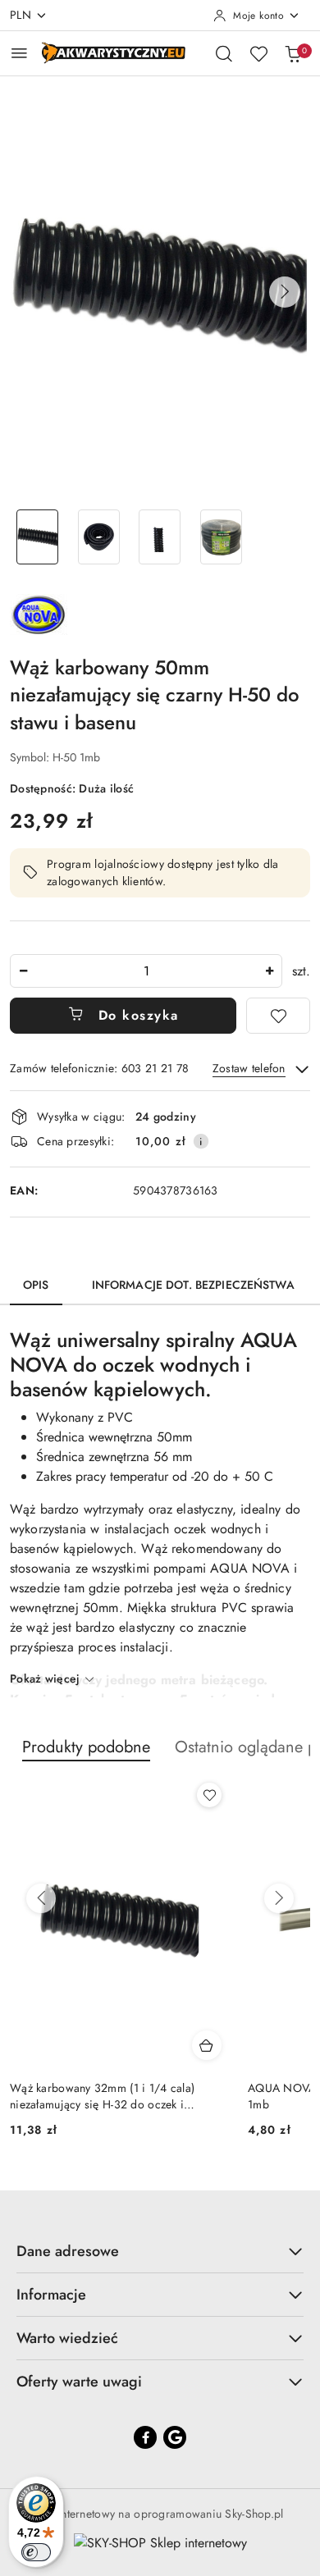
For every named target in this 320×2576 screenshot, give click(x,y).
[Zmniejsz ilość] (23, 971)
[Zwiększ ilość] (269, 971)
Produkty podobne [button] (86, 1747)
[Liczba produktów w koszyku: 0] (293, 53)
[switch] (36, 2552)
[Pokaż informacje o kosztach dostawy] (201, 1141)
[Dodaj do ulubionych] (278, 1016)
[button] (285, 292)
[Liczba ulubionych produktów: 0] (258, 53)
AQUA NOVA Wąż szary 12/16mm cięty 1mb (112, 2096)
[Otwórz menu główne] (19, 53)
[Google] (175, 2437)
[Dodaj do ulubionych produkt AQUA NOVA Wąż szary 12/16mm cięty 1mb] (210, 1795)
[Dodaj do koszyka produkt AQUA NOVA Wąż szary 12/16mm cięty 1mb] (208, 2045)
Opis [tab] (36, 1285)
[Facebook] (145, 2437)
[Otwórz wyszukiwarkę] (224, 53)
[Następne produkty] (279, 1898)
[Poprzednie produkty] (41, 1898)
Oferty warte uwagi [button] (79, 2382)
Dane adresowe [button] (68, 2251)
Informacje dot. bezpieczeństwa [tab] (193, 1285)
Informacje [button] (51, 2295)
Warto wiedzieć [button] (67, 2338)
